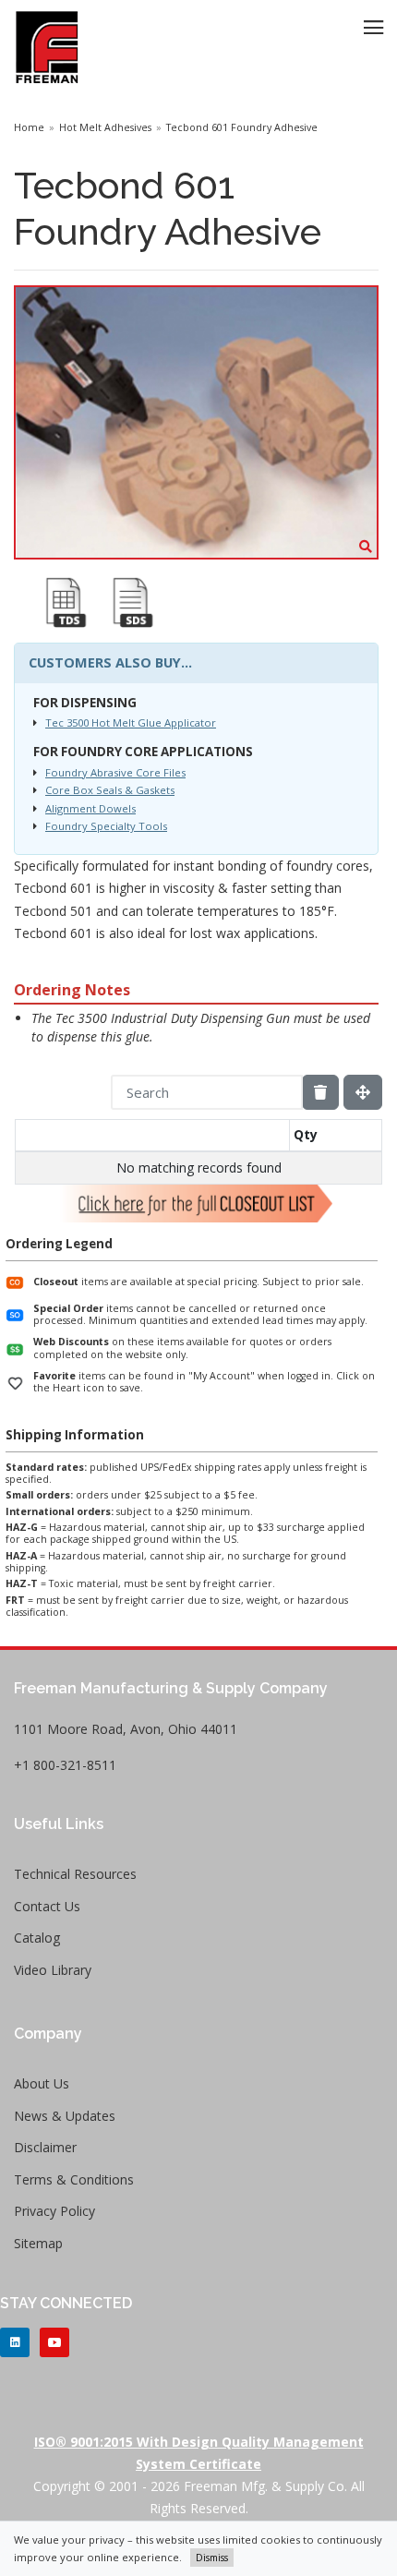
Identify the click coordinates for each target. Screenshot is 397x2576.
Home (29, 127)
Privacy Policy (54, 2211)
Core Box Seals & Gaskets (110, 790)
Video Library (53, 1970)
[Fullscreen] (363, 1092)
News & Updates (65, 2116)
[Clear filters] (320, 1092)
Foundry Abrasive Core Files (115, 772)
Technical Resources (75, 1874)
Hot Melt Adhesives (105, 127)
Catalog (37, 1938)
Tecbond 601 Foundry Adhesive (242, 127)
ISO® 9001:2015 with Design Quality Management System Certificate (199, 2453)
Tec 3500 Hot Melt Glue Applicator (131, 722)
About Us (42, 2083)
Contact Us (47, 1906)
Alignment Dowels (90, 808)
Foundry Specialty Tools (106, 826)
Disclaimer (45, 2147)
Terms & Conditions (74, 2179)
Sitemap (38, 2243)
